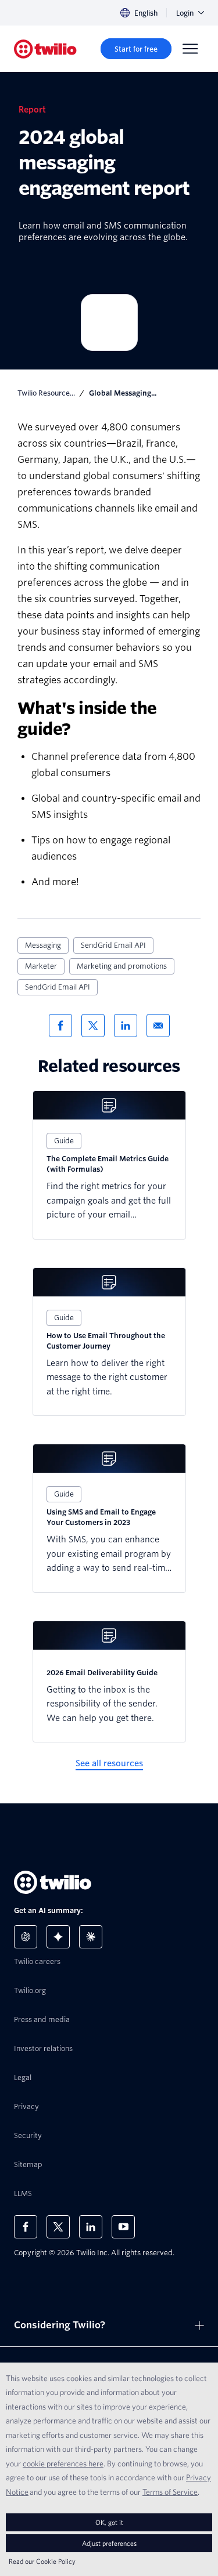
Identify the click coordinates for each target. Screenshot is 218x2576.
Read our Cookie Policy (42, 2561)
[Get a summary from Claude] (91, 1937)
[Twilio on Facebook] (26, 2227)
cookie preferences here (63, 2463)
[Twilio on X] (58, 2227)
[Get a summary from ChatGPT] (26, 1937)
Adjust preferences (109, 2543)
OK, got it (109, 2522)
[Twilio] (45, 49)
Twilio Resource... (46, 393)
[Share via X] (93, 1026)
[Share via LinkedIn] (126, 1026)
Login (185, 13)
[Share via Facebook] (60, 1026)
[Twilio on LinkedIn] (91, 2227)
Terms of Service (170, 2492)
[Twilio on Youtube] (123, 2227)
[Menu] (190, 49)
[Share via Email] (158, 1026)
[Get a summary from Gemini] (58, 1937)
